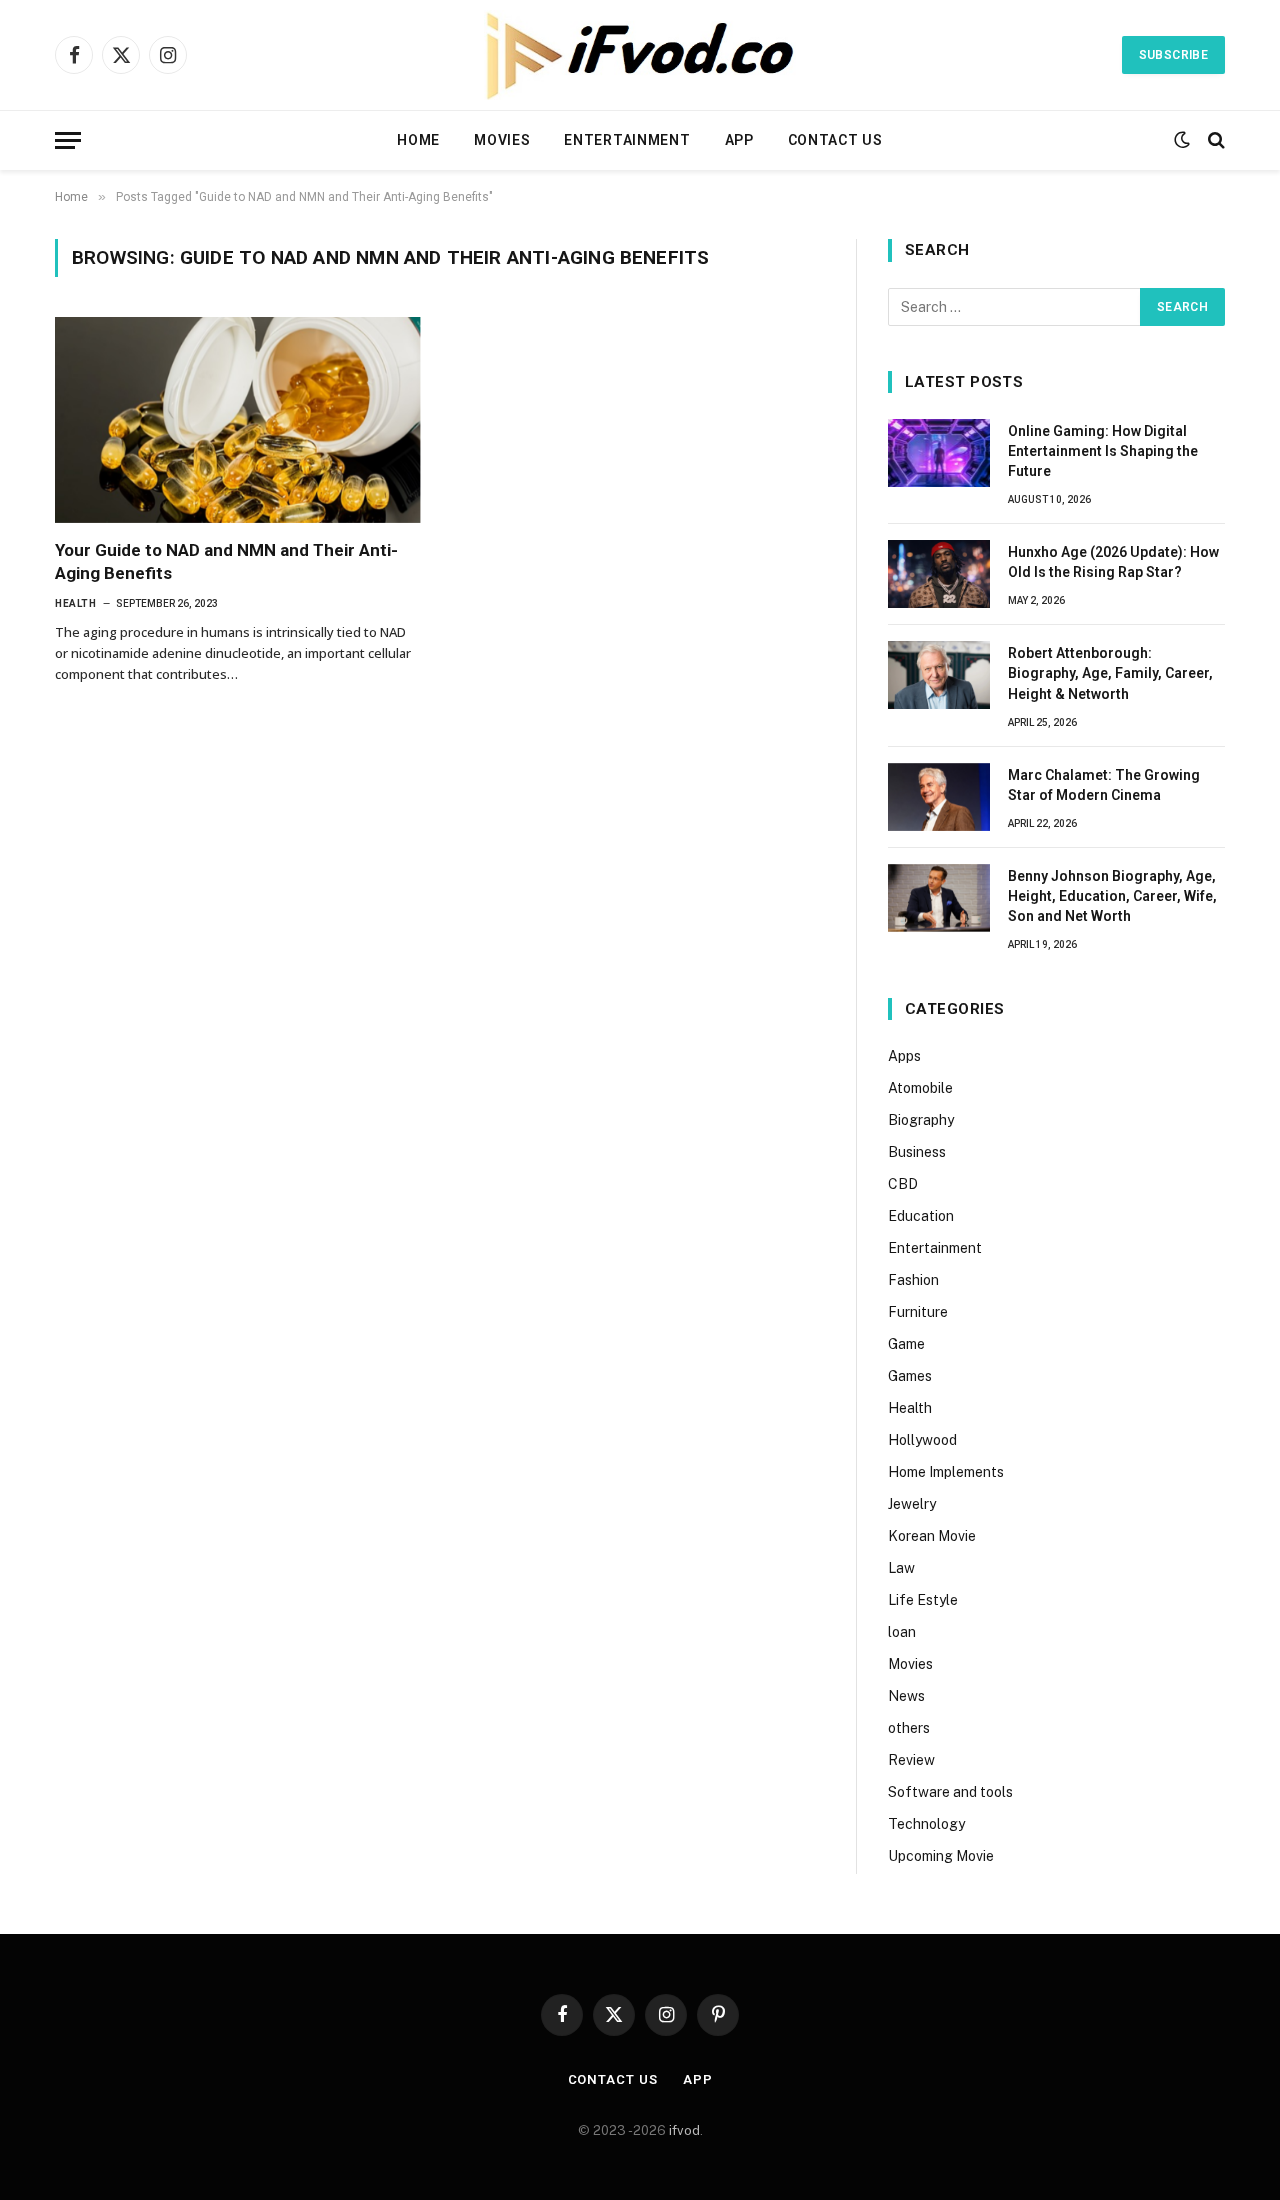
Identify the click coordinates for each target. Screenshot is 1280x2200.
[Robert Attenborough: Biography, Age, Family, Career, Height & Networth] (939, 675)
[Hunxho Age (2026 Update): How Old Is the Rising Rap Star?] (939, 574)
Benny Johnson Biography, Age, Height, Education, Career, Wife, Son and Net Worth (1112, 896)
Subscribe (1173, 55)
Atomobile (920, 1088)
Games (910, 1376)
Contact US (835, 140)
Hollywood (922, 1440)
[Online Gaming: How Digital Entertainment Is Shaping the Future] (939, 453)
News (906, 1696)
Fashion (913, 1280)
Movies (502, 140)
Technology (926, 1824)
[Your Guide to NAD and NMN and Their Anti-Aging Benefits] (238, 420)
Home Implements (946, 1472)
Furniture (918, 1312)
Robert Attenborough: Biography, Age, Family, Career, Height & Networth (1110, 673)
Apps (904, 1056)
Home (418, 140)
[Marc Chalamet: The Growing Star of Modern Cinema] (939, 797)
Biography (921, 1120)
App (739, 140)
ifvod (684, 2130)
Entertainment (627, 140)
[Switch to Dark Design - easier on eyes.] (1182, 140)
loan (902, 1632)
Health (75, 603)
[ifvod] (640, 55)
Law (901, 1568)
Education (921, 1216)
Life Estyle (923, 1600)
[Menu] (68, 140)
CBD (903, 1184)
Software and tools (950, 1792)
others (909, 1728)
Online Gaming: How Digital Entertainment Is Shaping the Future (1103, 451)
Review (911, 1760)
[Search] (1214, 140)
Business (917, 1152)
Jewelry (912, 1504)
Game (906, 1344)
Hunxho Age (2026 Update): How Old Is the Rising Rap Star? (1113, 562)
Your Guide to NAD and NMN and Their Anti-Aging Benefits (226, 561)
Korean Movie (932, 1536)
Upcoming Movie (941, 1856)
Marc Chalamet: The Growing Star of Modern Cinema (1104, 785)
